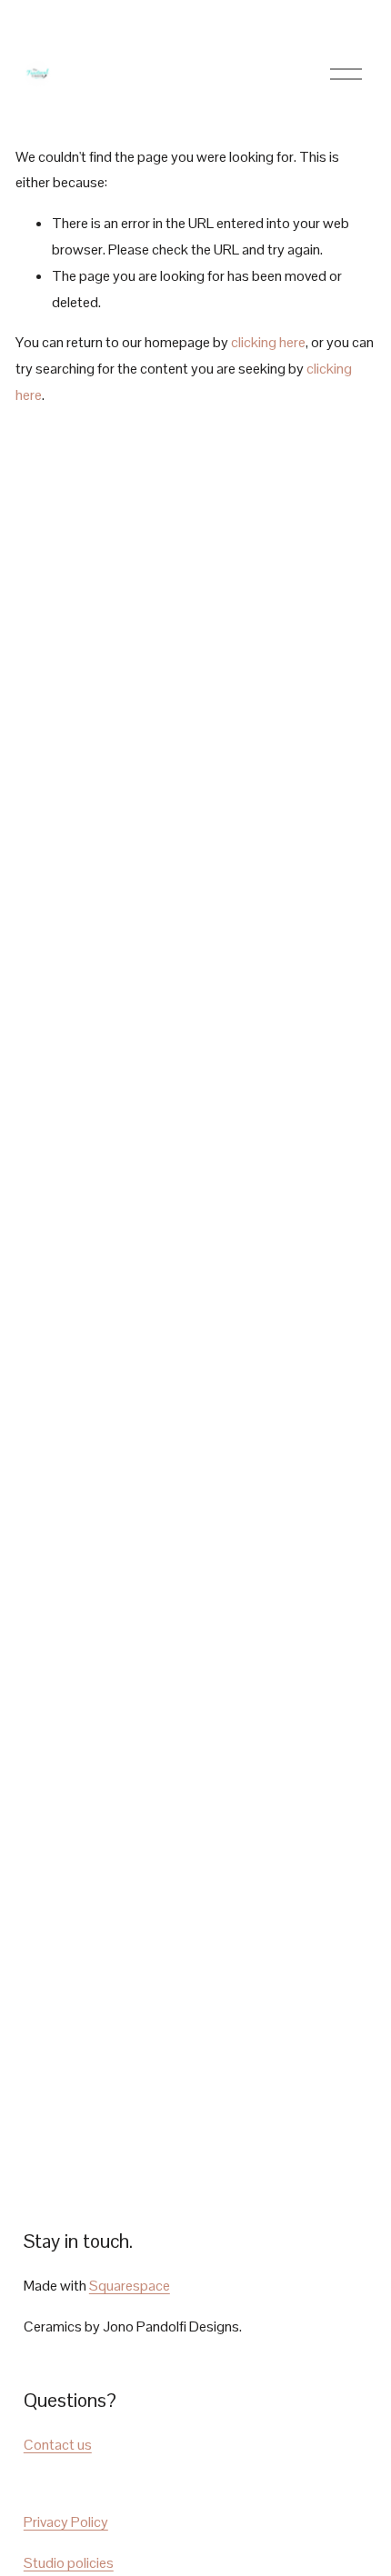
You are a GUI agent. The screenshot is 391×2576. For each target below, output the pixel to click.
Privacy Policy (66, 2522)
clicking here (268, 342)
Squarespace (130, 2286)
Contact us (58, 2445)
